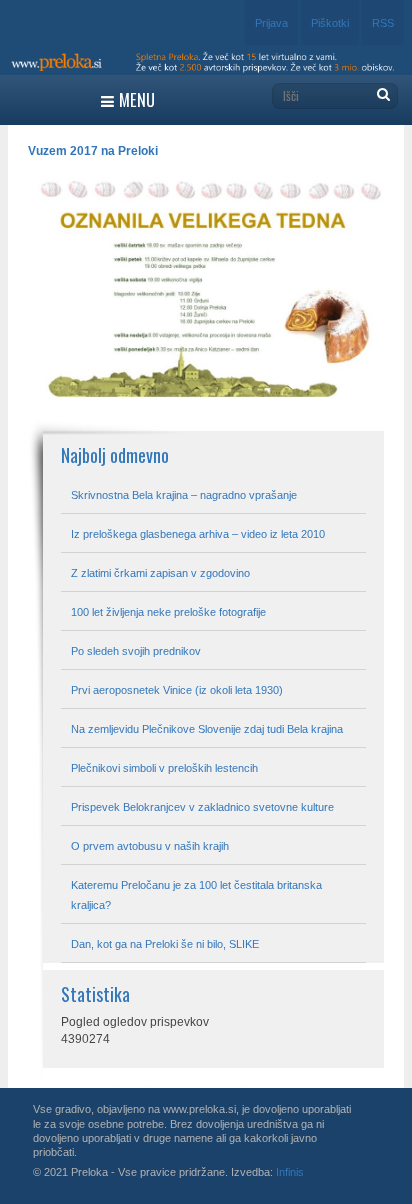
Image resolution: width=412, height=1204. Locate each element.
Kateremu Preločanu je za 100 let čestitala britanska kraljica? (196, 895)
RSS (383, 23)
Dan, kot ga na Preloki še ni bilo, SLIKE (165, 944)
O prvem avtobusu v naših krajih (150, 846)
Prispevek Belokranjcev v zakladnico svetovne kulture (202, 807)
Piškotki (330, 23)
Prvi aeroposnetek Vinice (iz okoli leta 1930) (177, 690)
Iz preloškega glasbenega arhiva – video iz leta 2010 (198, 534)
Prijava (271, 23)
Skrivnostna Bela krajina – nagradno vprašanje (184, 495)
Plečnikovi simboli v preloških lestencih (164, 768)
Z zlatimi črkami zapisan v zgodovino (160, 573)
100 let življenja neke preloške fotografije (168, 612)
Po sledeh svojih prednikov (136, 651)
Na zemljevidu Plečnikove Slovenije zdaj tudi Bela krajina (207, 729)
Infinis (290, 1172)
